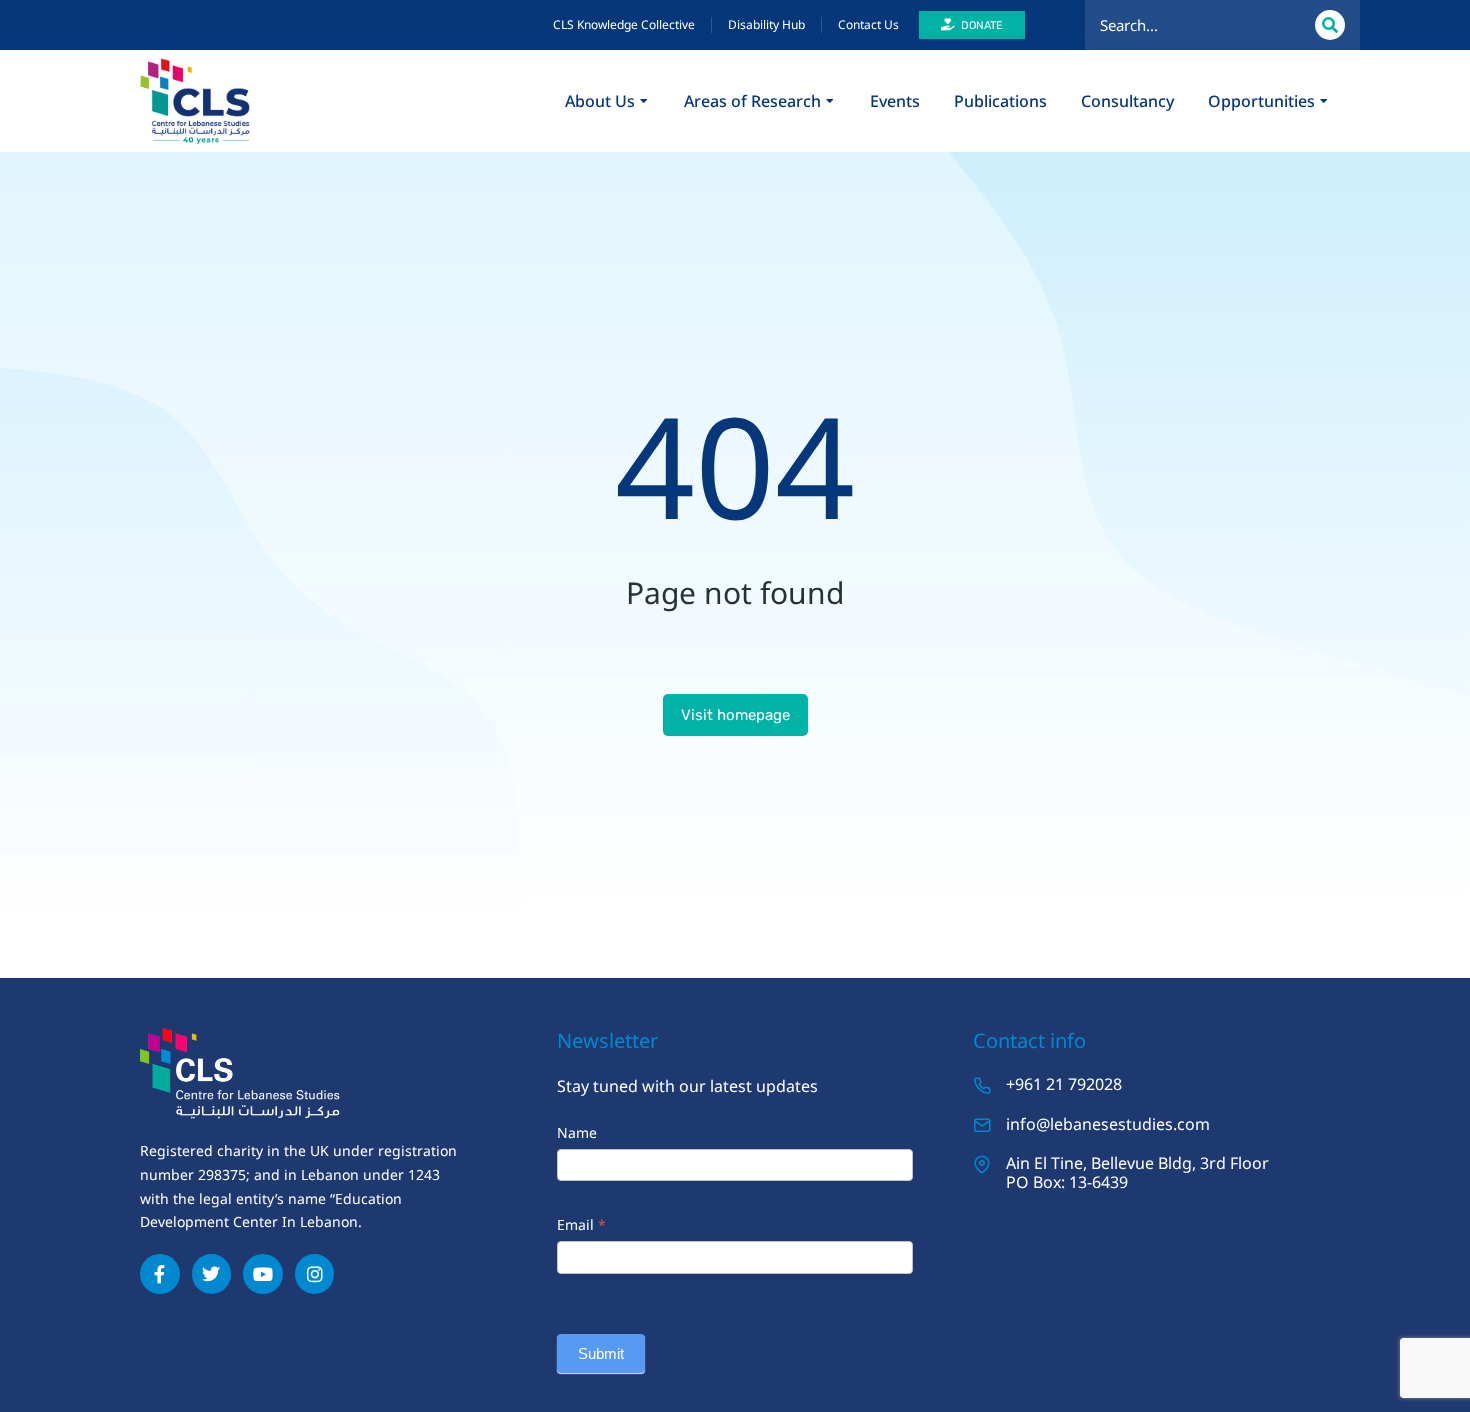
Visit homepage (735, 715)
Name (577, 1132)
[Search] (1330, 25)
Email (581, 1224)
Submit (601, 1353)
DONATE (982, 25)
